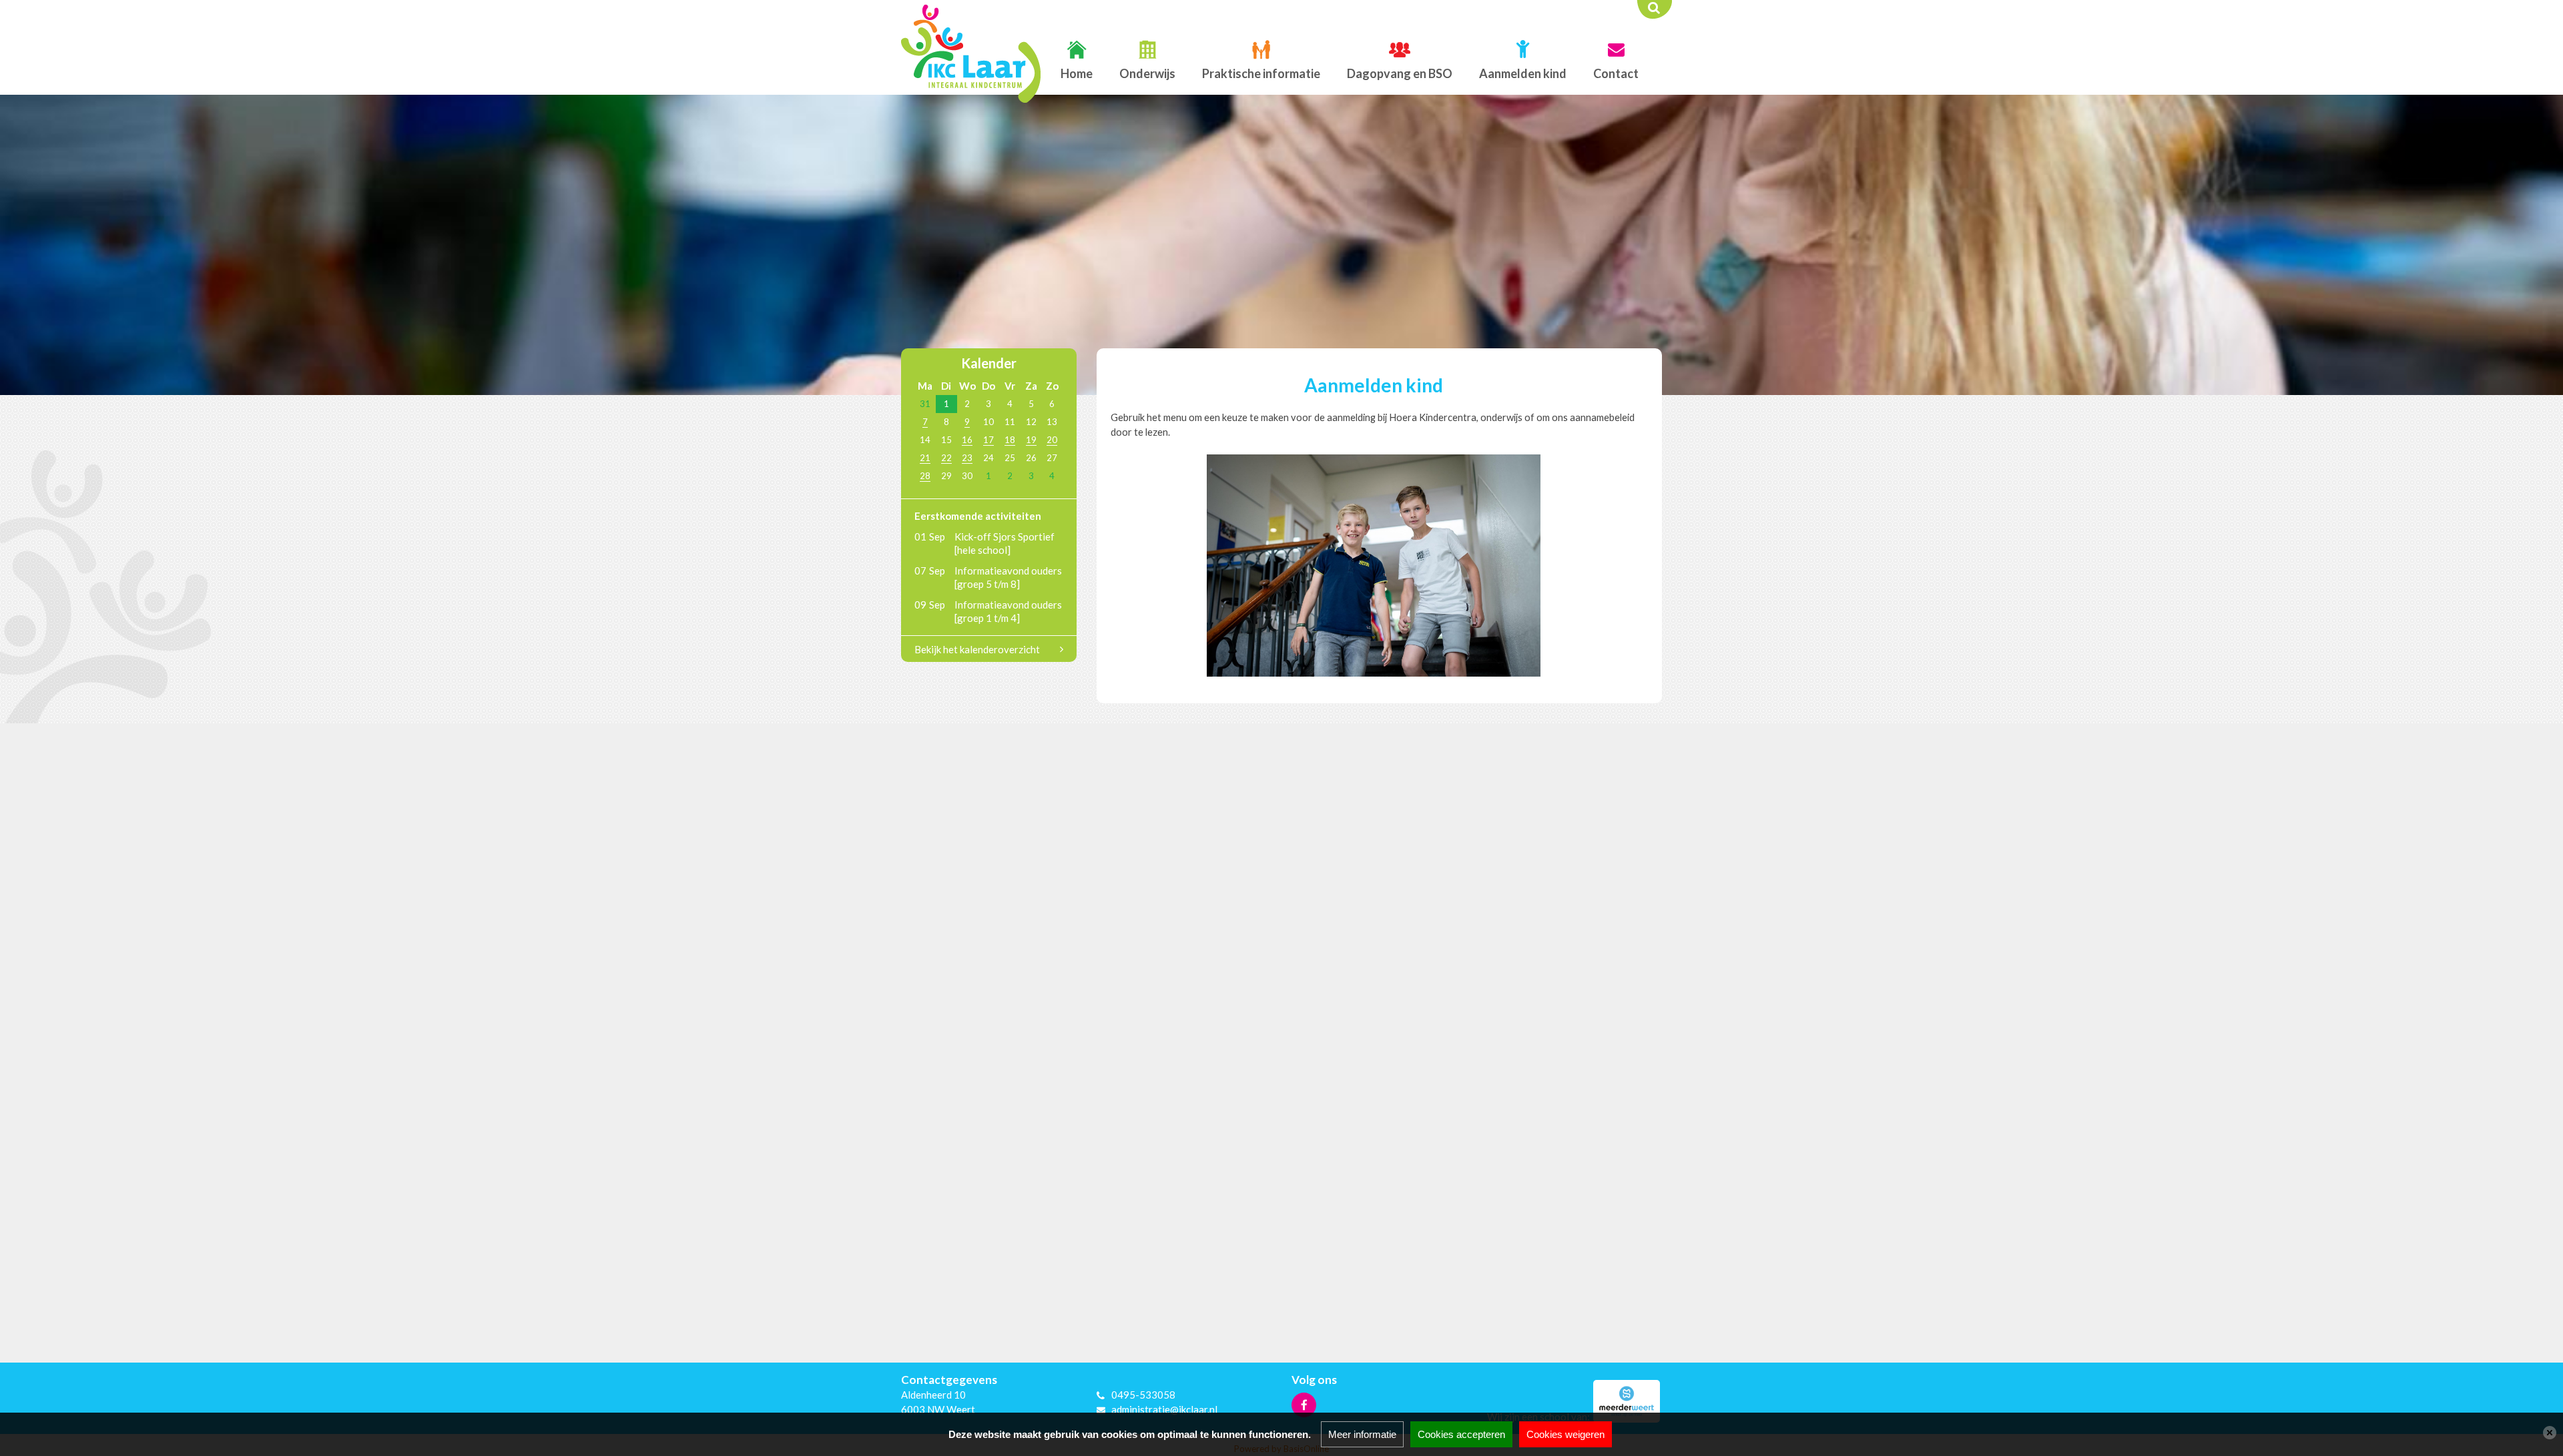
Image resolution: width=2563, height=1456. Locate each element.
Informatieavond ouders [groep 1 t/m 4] (1008, 611)
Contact (1616, 73)
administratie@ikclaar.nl (1164, 1409)
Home (1077, 73)
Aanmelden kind (1523, 73)
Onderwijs (1147, 73)
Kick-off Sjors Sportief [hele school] (1005, 543)
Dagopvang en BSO (1400, 73)
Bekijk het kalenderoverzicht (977, 649)
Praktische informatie (1261, 73)
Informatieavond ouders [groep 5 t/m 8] (1008, 577)
